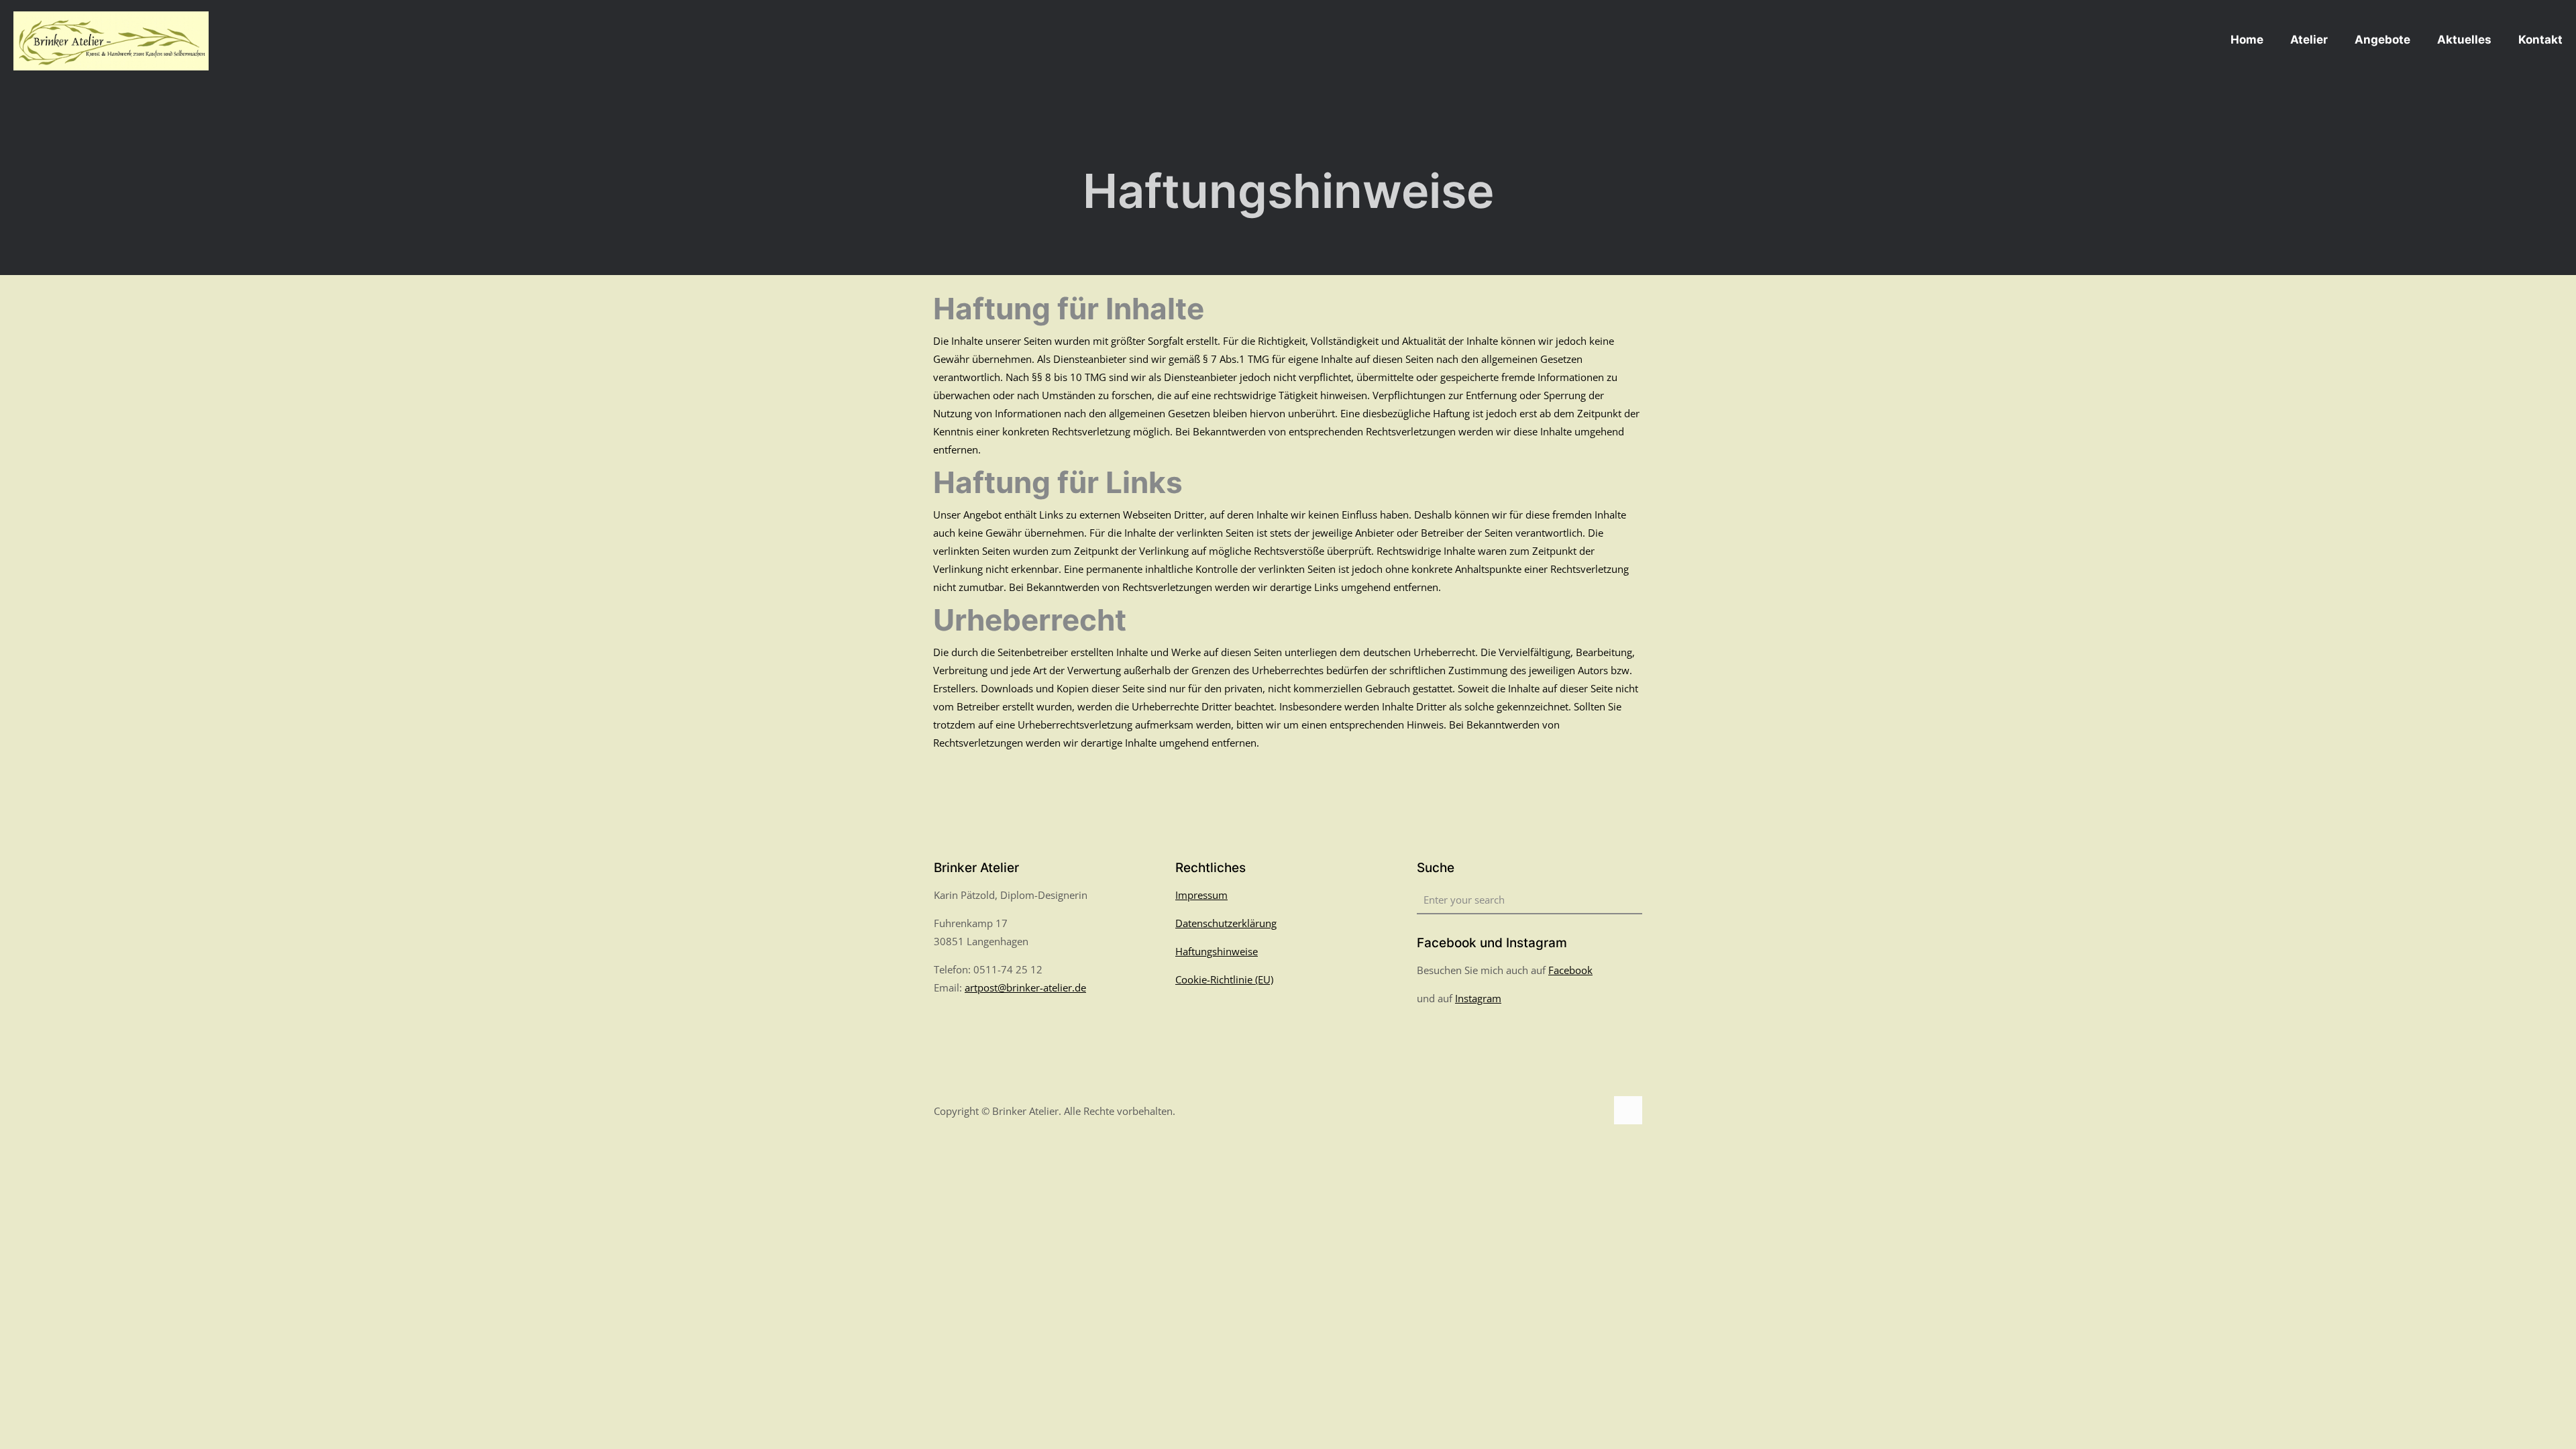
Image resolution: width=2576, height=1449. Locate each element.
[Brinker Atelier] (111, 40)
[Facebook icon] (1581, 1111)
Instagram (1478, 998)
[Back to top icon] (1628, 1110)
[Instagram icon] (1596, 1111)
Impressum (1201, 895)
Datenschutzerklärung (1226, 923)
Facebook (1570, 970)
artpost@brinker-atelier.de (1025, 987)
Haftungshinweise (1217, 951)
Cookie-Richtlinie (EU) (1224, 979)
